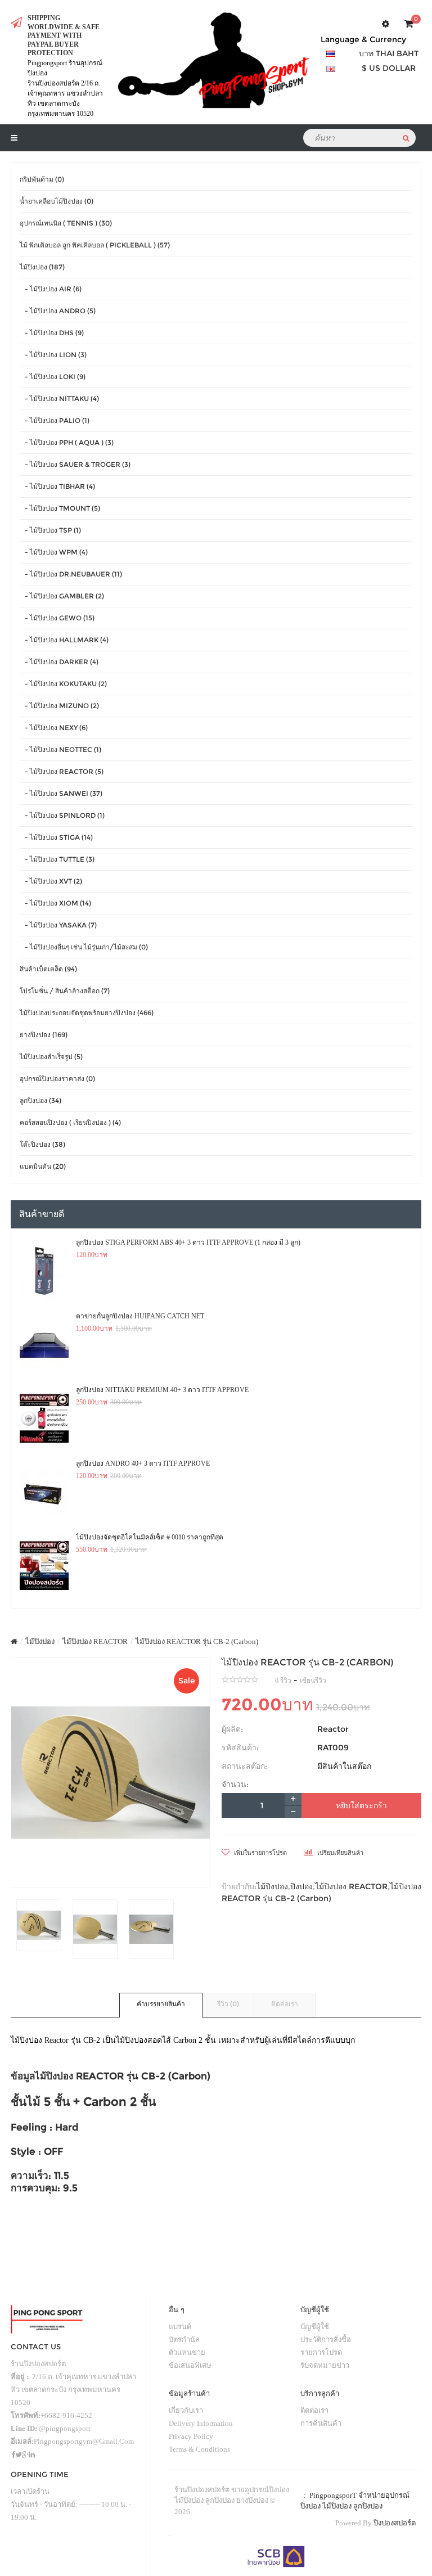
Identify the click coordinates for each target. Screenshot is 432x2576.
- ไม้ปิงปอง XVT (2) (51, 881)
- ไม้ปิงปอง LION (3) (53, 355)
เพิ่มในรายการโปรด (260, 1853)
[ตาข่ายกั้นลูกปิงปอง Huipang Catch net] (44, 1345)
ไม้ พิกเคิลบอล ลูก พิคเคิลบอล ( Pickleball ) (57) (95, 245)
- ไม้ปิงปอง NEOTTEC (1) (60, 749)
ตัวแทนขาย (187, 2352)
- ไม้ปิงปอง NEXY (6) (54, 728)
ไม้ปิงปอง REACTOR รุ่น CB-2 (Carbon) (197, 1641)
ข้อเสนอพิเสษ (190, 2365)
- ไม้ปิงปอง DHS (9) (52, 333)
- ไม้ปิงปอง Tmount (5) (60, 508)
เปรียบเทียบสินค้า (339, 1853)
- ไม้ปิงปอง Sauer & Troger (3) (75, 464)
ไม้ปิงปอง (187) (42, 267)
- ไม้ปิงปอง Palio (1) (55, 420)
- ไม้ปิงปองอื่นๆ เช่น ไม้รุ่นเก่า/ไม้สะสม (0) (84, 947)
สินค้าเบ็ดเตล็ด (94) (48, 969)
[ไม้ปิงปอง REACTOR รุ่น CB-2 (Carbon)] (111, 1773)
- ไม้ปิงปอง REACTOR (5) (62, 771)
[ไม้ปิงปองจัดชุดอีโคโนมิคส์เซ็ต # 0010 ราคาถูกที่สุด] (44, 1566)
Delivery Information (201, 2423)
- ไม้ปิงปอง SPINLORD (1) (62, 815)
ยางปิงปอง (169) (44, 1035)
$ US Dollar (389, 68)
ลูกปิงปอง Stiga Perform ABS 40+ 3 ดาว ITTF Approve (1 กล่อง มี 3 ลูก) (188, 1242)
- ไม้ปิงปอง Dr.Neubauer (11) (71, 574)
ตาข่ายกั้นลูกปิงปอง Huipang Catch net (140, 1316)
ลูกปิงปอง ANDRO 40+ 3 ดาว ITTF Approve (143, 1463)
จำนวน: (235, 1784)
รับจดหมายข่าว (325, 2365)
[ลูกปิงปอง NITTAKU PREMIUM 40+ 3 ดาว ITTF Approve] (44, 1418)
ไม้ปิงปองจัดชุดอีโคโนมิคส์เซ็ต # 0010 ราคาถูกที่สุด (150, 1537)
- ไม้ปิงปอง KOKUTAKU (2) (63, 684)
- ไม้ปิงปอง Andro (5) (58, 311)
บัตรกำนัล (184, 2339)
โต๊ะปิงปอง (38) (42, 1144)
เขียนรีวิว (313, 1681)
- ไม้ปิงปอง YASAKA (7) (58, 925)
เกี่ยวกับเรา (186, 2410)
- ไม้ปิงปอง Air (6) (51, 289)
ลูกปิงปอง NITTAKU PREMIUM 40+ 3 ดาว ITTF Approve (162, 1390)
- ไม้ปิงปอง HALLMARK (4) (64, 640)
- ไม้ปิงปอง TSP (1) (50, 530)
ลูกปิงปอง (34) (40, 1100)
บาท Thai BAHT (389, 53)
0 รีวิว (283, 1681)
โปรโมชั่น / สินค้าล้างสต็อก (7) (65, 991)
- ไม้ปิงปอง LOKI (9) (53, 377)
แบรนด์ (180, 2327)
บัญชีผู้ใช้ (315, 2327)
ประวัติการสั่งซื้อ (326, 2339)
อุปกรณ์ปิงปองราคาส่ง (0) (57, 1078)
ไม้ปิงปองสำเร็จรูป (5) (51, 1057)
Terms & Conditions (199, 2449)
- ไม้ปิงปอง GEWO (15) (57, 618)
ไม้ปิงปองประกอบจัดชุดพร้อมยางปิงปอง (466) (87, 1013)
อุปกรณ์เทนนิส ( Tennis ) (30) (66, 223)
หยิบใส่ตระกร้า (361, 1805)
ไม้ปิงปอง (40, 1641)
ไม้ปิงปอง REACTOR (95, 1641)
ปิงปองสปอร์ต (395, 2523)
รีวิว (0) (228, 2004)
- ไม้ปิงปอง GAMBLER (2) (62, 596)
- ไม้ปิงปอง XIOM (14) (55, 903)
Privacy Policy (191, 2436)
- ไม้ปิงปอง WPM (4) (54, 552)
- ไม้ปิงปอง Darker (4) (59, 662)
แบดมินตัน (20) (43, 1166)
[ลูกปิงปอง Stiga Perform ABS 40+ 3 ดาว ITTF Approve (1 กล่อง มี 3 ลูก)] (44, 1271)
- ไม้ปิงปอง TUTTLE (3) (57, 859)
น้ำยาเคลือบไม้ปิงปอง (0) (57, 201)
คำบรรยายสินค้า (161, 2004)
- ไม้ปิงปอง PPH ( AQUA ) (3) (67, 442)
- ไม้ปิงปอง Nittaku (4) (59, 398)
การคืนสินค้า (321, 2423)
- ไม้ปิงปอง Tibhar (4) (57, 486)
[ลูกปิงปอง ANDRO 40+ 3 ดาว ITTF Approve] (44, 1492)
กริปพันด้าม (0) (42, 179)
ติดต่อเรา (285, 2004)
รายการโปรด (321, 2352)
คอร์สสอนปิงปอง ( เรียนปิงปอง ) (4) (70, 1122)
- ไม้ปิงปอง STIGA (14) (56, 837)
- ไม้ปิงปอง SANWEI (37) (61, 793)
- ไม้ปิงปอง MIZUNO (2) (59, 706)
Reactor (333, 1729)
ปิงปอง (301, 1886)
